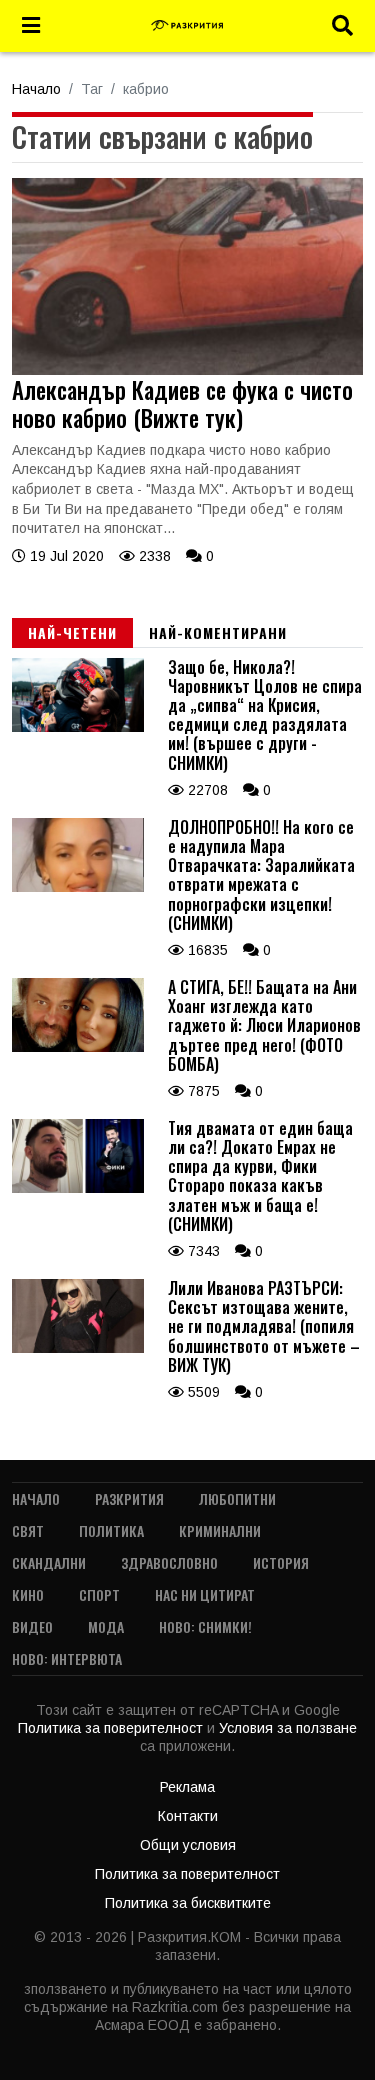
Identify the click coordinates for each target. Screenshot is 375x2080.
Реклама (187, 1787)
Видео (32, 1626)
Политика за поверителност (112, 1728)
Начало (36, 89)
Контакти (188, 1816)
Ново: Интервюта (67, 1658)
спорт (99, 1594)
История (281, 1562)
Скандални (49, 1562)
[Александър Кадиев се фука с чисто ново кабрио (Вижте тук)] (187, 370)
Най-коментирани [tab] (218, 632)
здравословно (169, 1562)
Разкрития (129, 1498)
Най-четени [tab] (72, 632)
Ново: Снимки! (205, 1626)
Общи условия (188, 1845)
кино (28, 1594)
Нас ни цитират (205, 1594)
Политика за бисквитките (188, 1903)
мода (106, 1626)
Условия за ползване (288, 1728)
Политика (111, 1530)
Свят (28, 1530)
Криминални (220, 1530)
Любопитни (237, 1498)
